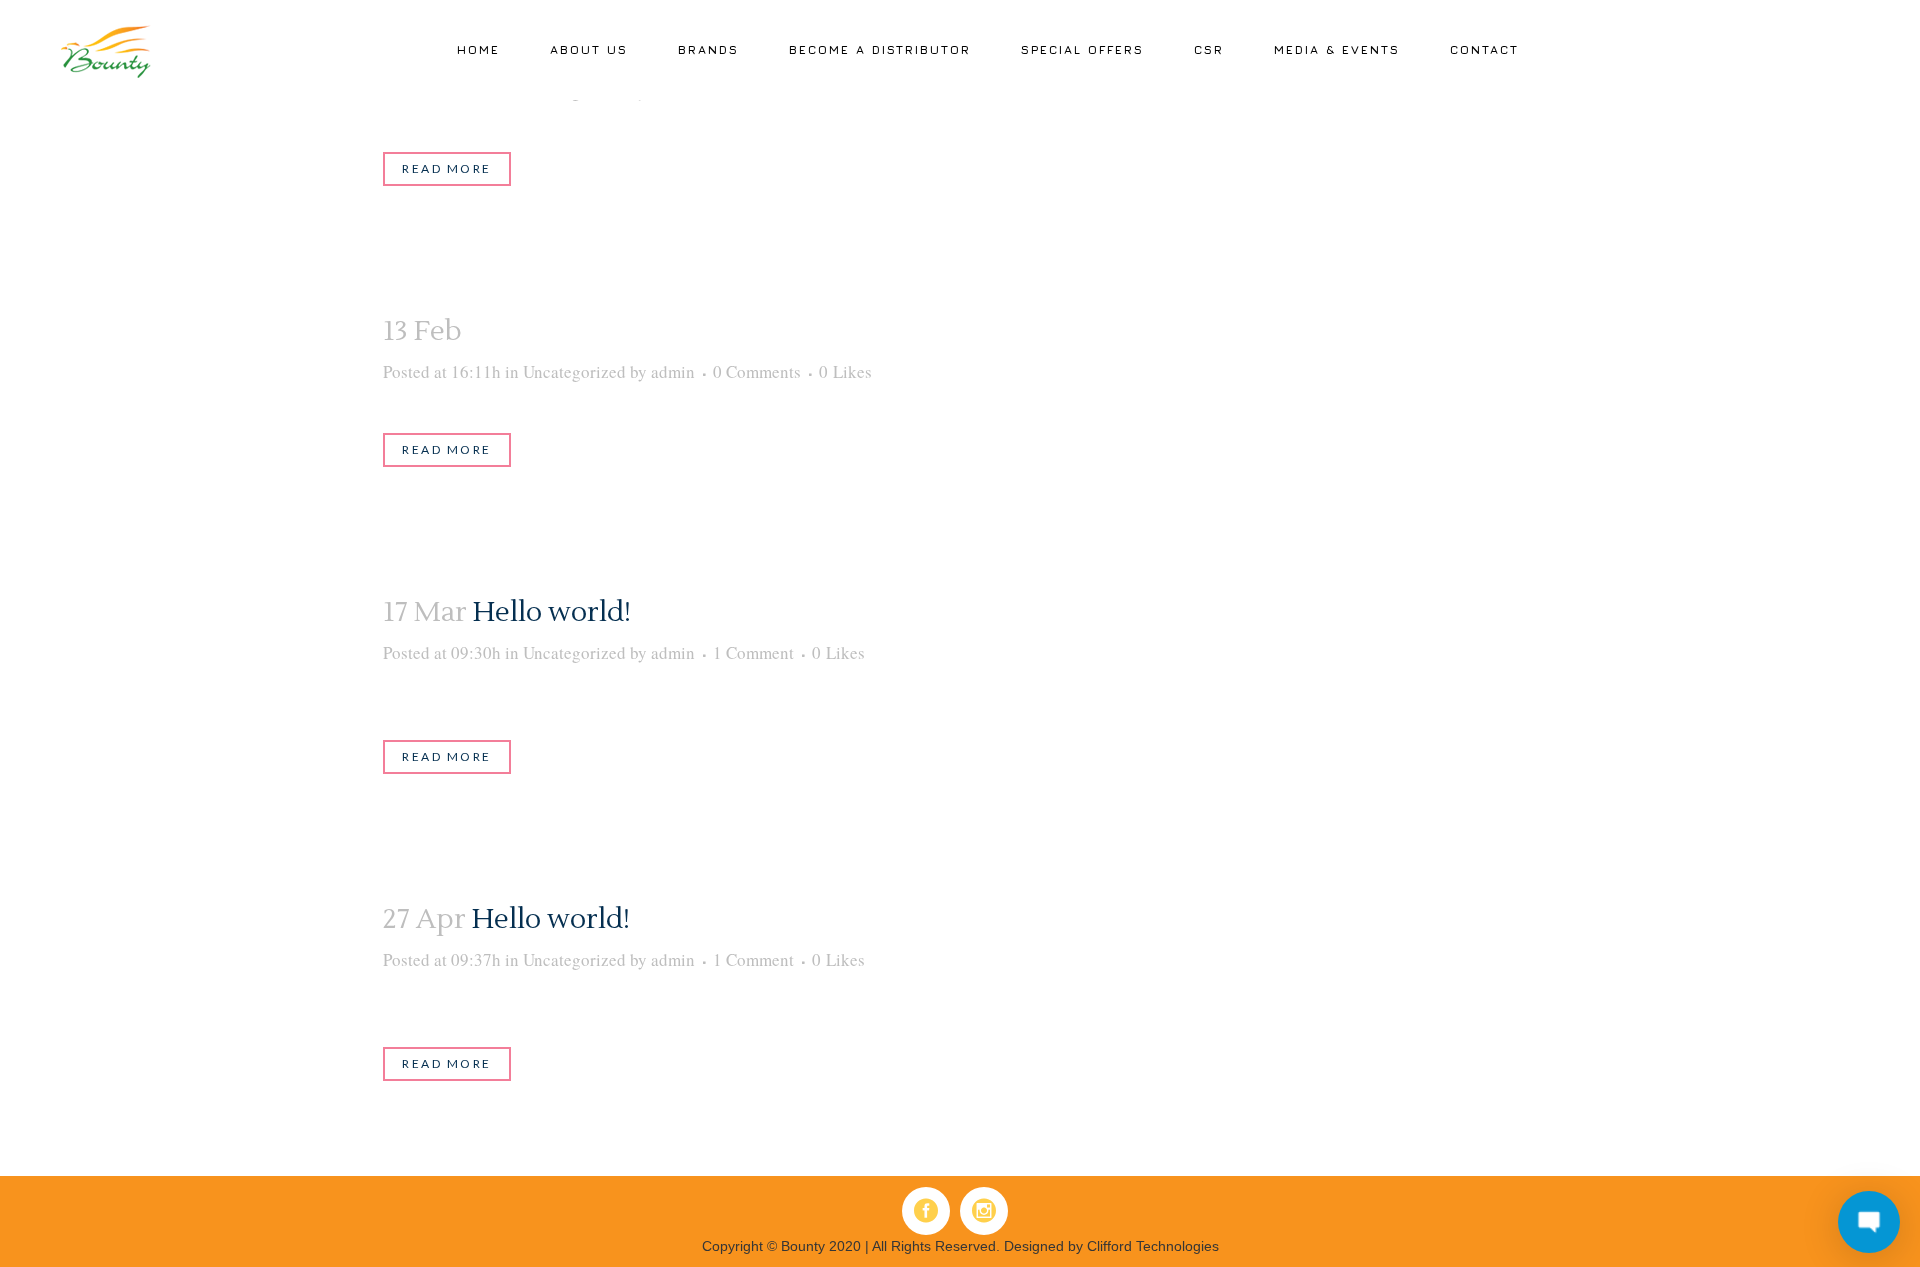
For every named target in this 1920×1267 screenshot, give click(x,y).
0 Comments (757, 371)
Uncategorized (574, 371)
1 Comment (753, 652)
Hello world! (552, 612)
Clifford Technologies (1153, 1246)
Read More (447, 168)
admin (673, 371)
